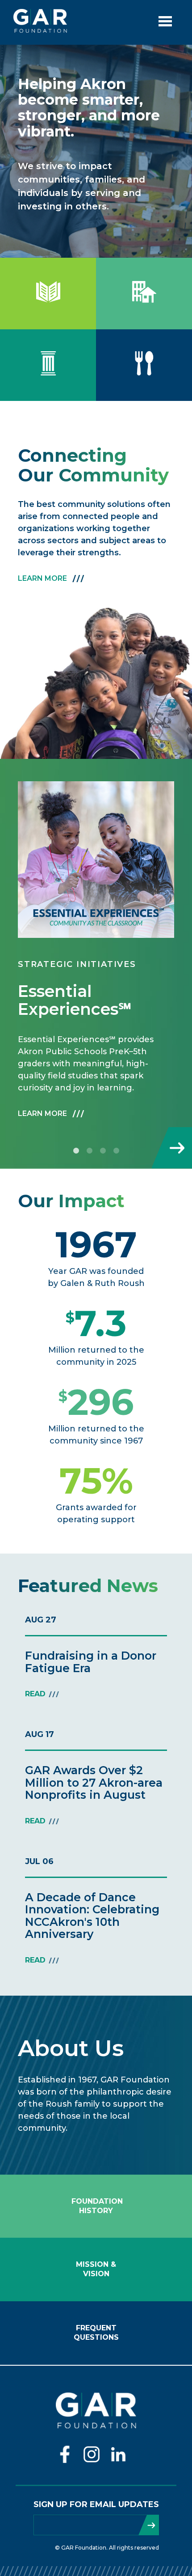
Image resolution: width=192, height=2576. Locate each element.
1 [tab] (76, 1151)
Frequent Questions (96, 2333)
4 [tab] (116, 1151)
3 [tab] (103, 1151)
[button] (96, 860)
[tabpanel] (96, 957)
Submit (149, 2525)
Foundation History (96, 2206)
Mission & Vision (96, 2269)
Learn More (42, 578)
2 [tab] (89, 1151)
